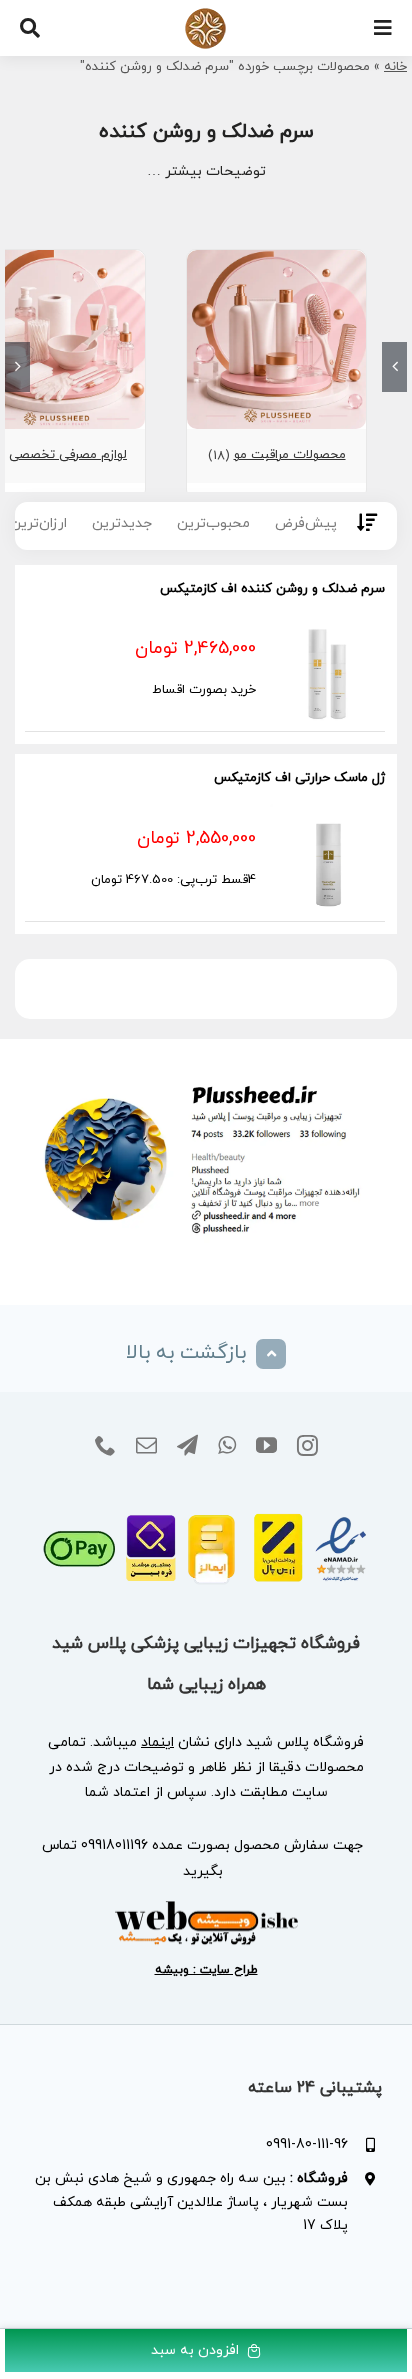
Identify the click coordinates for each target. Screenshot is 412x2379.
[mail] (146, 1446)
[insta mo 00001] (206, 1077)
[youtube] (266, 1446)
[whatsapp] (227, 1446)
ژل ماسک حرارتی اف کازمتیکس (299, 778)
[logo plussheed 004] (205, 14)
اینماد (157, 1742)
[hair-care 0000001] (276, 258)
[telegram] (187, 1446)
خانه (395, 67)
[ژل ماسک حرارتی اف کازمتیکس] (327, 861)
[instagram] (307, 1446)
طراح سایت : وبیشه (206, 1970)
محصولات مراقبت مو (290, 455)
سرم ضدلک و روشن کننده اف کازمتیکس (272, 589)
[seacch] (30, 28)
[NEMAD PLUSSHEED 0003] (206, 1503)
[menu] (383, 28)
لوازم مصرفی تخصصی (68, 455)
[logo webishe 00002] (206, 1906)
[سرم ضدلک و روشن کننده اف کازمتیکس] (327, 671)
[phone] (105, 1446)
